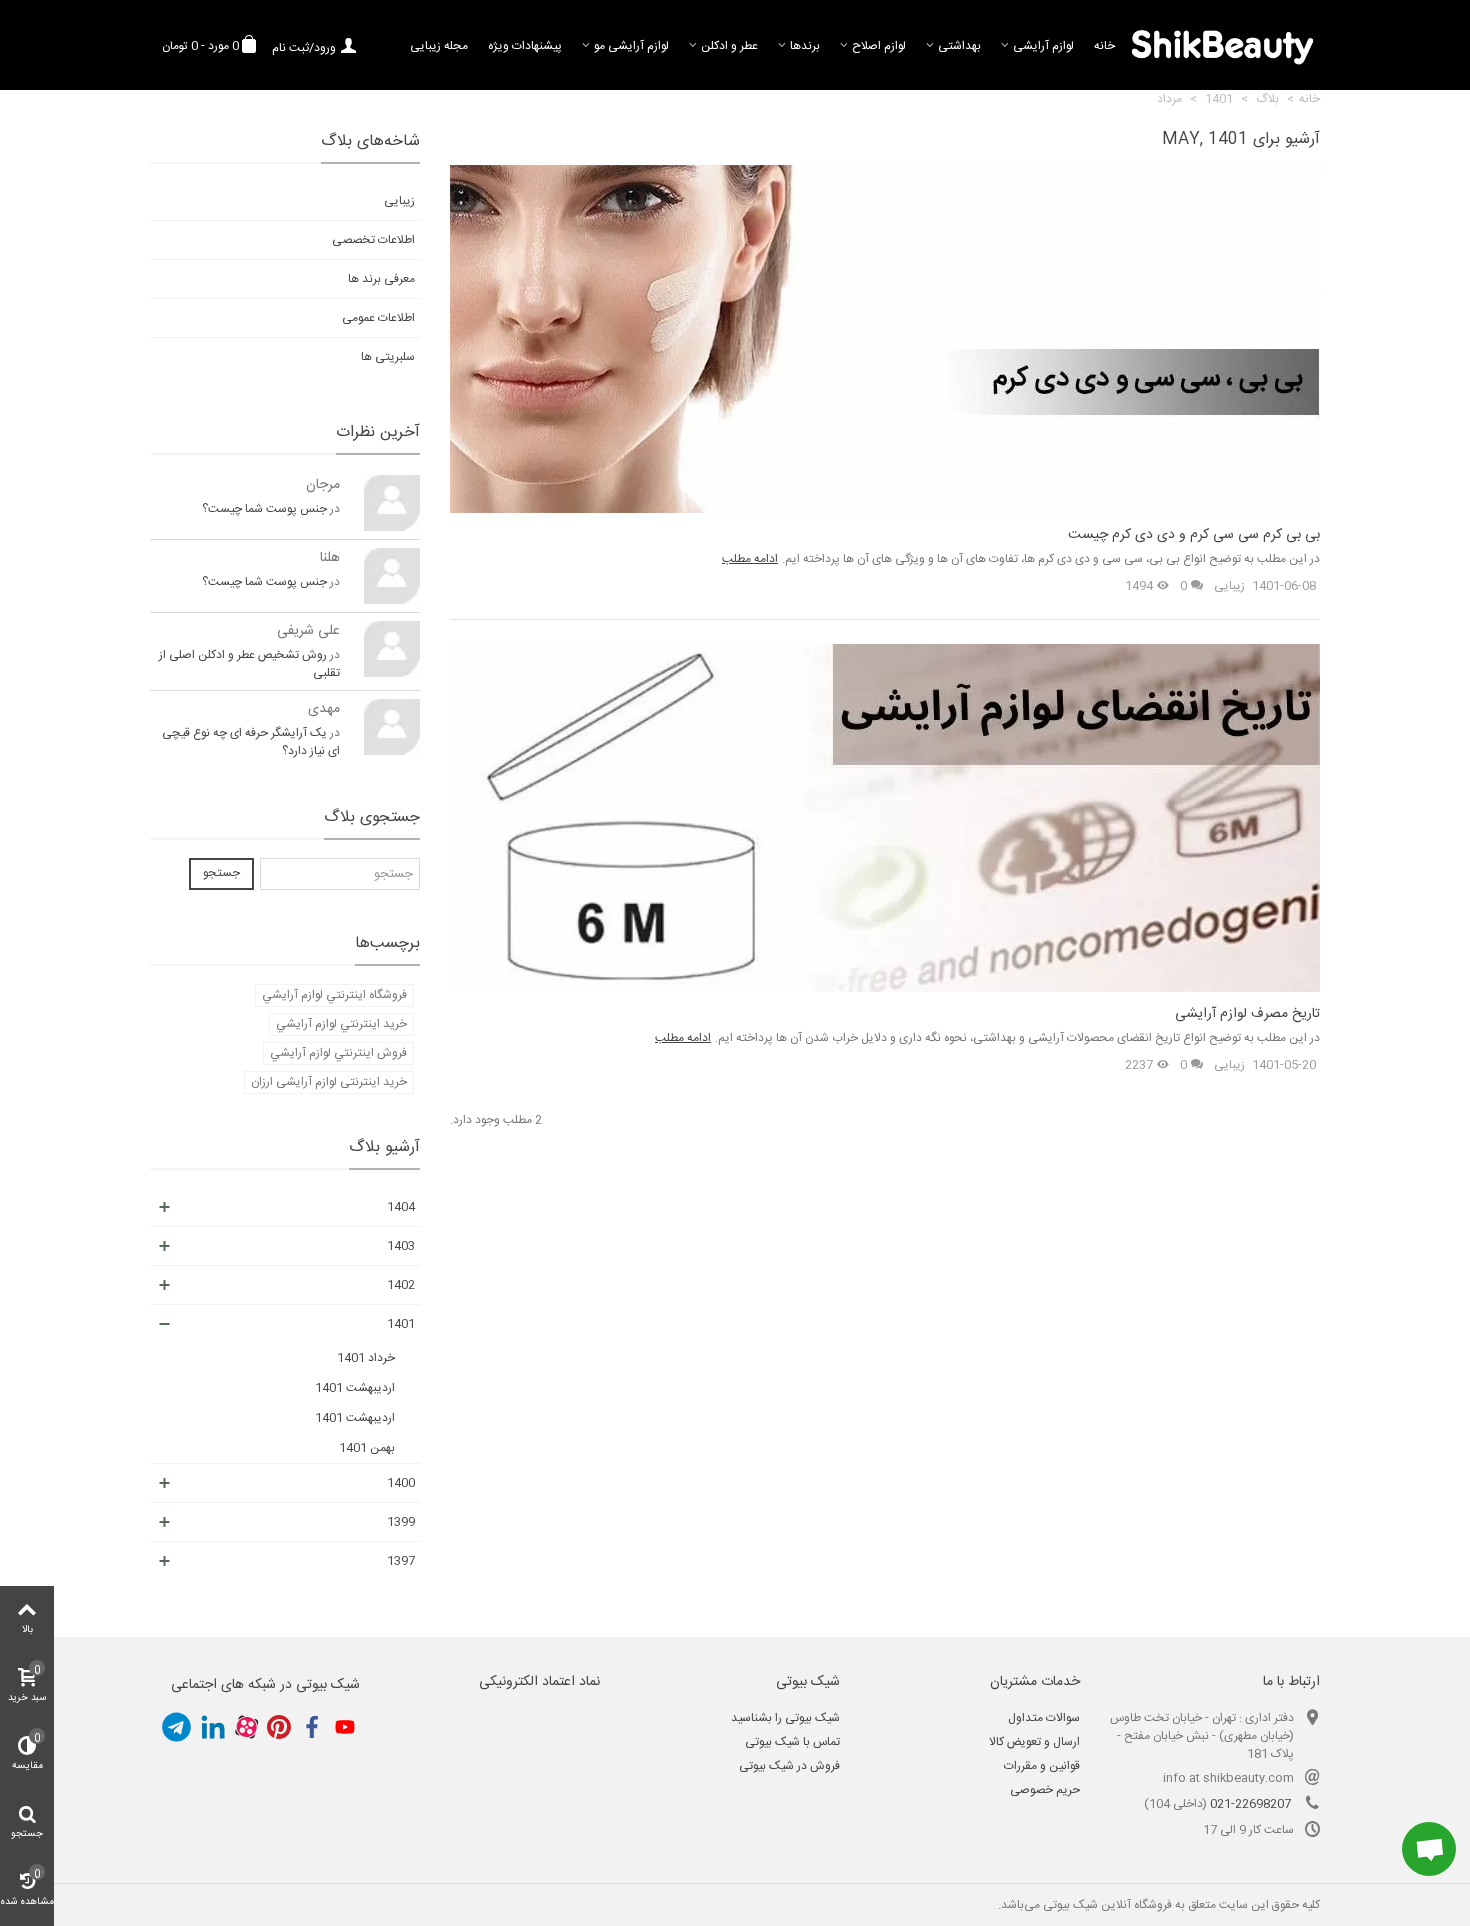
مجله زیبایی (439, 46)
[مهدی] (392, 727)
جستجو (221, 873)
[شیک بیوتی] (1222, 45)
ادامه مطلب (750, 559)
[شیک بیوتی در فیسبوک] (312, 1727)
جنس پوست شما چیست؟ (264, 509)
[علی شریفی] (392, 649)
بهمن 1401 (367, 1448)
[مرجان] (392, 503)
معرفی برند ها (381, 279)
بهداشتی (959, 46)
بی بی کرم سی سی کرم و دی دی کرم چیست (1194, 535)
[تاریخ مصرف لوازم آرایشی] (885, 818)
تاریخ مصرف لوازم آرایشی (1247, 1014)
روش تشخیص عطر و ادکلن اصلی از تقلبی (249, 664)
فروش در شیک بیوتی (789, 1766)
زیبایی (1229, 586)
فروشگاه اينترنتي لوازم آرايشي (334, 995)
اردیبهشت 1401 (355, 1388)
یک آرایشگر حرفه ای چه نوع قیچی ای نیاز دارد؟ (251, 742)
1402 (401, 1285)
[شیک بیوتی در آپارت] (246, 1727)
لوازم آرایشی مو (631, 46)
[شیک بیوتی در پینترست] (279, 1727)
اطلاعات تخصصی (373, 240)
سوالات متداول (1044, 1718)
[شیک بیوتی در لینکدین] (213, 1727)
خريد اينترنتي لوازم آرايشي (341, 1024)
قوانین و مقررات (1042, 1766)
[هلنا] (392, 576)
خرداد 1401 (366, 1358)
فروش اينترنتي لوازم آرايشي (338, 1053)
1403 (401, 1246)
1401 (401, 1324)
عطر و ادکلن (729, 46)
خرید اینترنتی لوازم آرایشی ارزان (329, 1082)
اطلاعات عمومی (378, 318)
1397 (401, 1561)
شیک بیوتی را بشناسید (785, 1718)
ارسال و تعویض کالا (1034, 1742)
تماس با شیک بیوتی (792, 1742)
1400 (401, 1483)
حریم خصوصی (1045, 1790)
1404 (401, 1207)
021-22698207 (1250, 1804)
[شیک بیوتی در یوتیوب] (345, 1727)
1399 (401, 1522)
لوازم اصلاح (879, 46)
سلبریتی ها (388, 357)
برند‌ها (805, 46)
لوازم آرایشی (1043, 46)
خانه (1104, 46)
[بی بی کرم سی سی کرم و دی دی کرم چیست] (885, 339)
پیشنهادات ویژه (525, 46)
